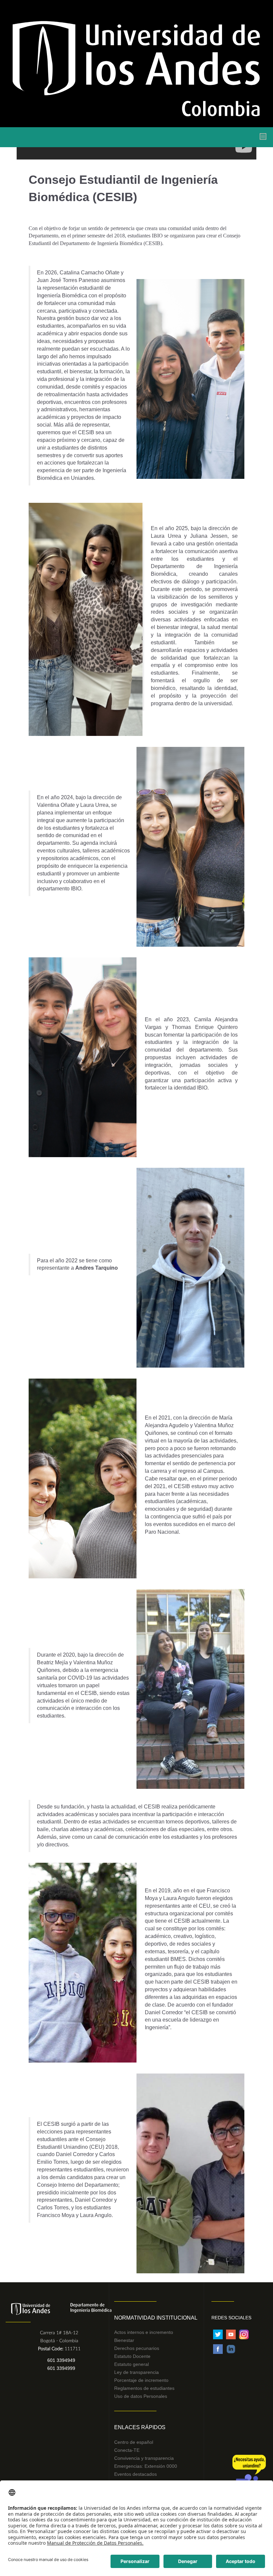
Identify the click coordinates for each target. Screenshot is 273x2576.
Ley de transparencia (136, 2372)
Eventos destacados (136, 2474)
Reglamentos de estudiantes (144, 2388)
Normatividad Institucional (156, 2318)
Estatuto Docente (132, 2356)
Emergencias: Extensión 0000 (146, 2466)
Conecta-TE (127, 2450)
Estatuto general (132, 2364)
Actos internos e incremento (144, 2332)
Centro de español (134, 2442)
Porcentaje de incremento (141, 2380)
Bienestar (124, 2340)
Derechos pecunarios (137, 2348)
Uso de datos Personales (141, 2396)
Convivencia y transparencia (144, 2458)
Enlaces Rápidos (140, 2427)
